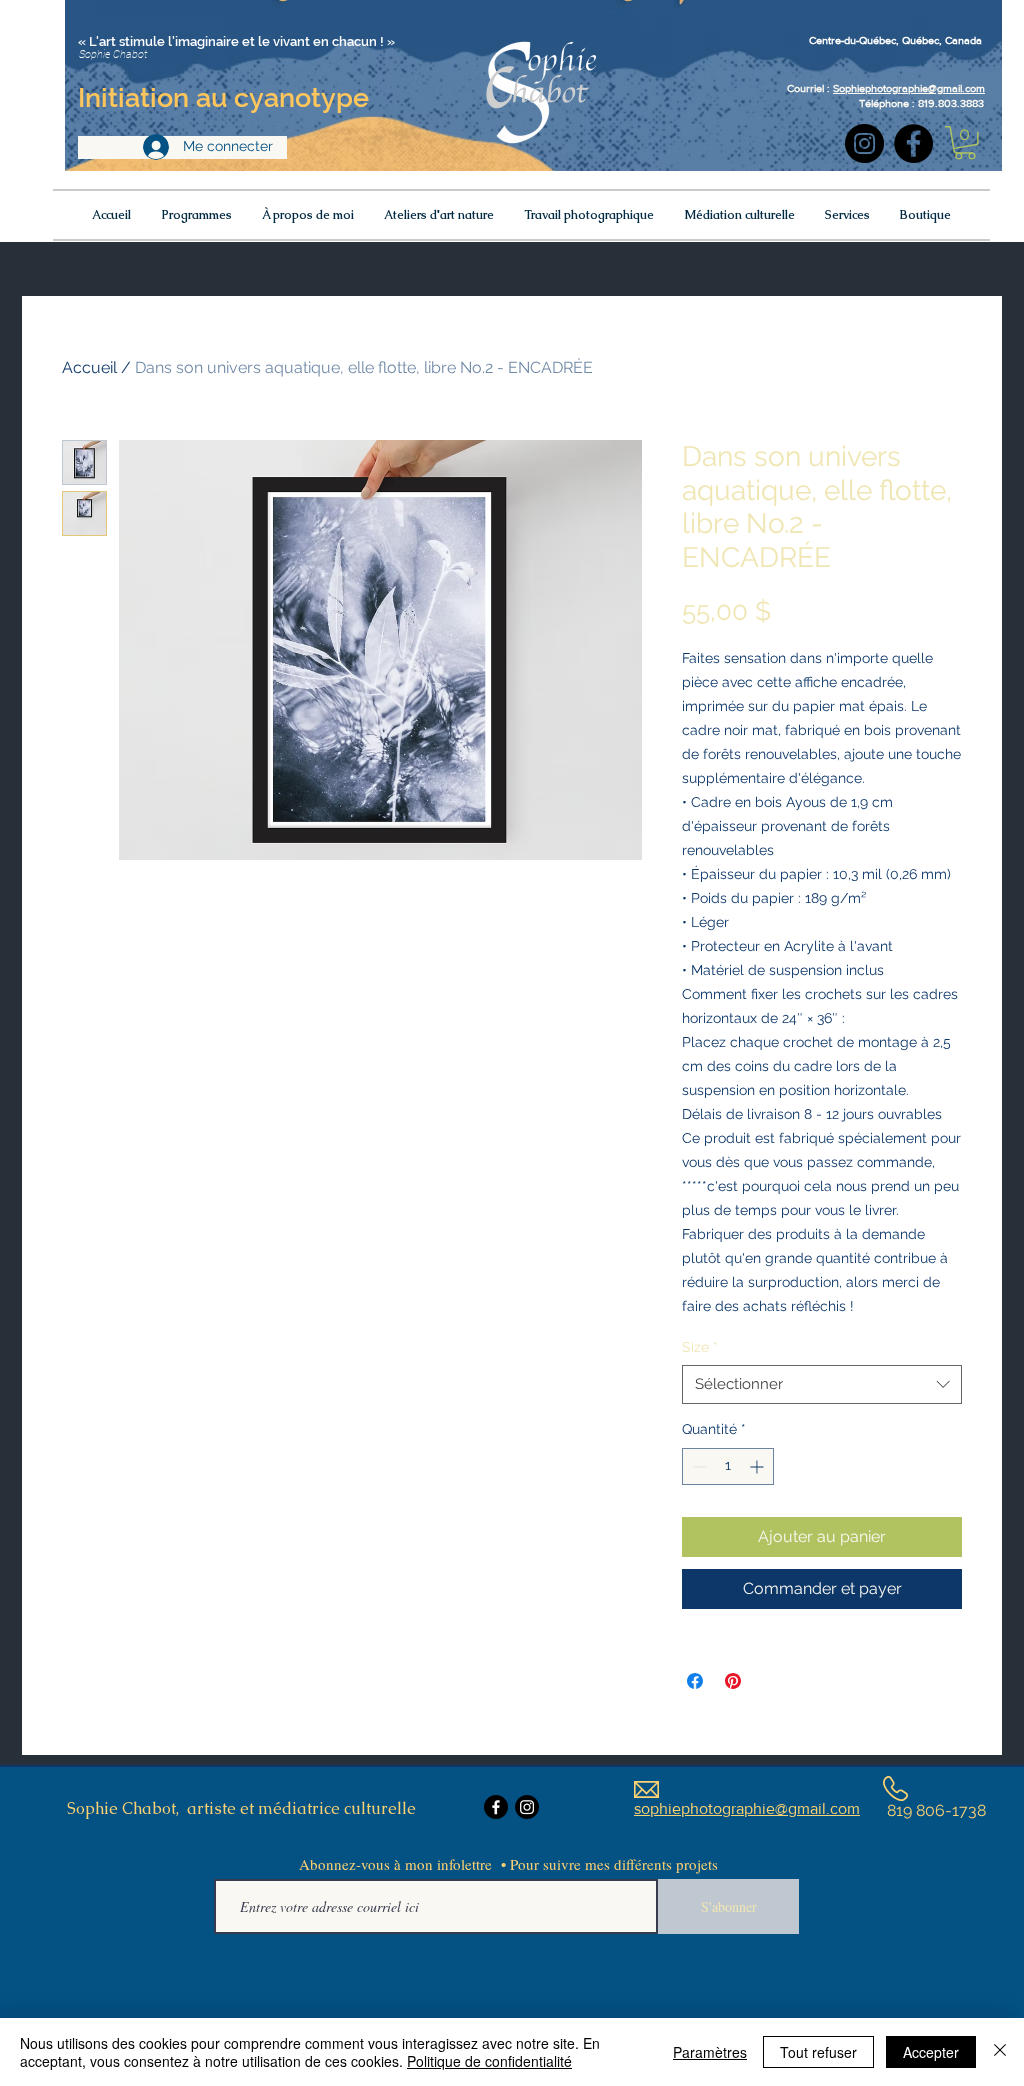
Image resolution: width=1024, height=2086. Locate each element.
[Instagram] (864, 143)
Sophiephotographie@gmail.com (909, 88)
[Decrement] (697, 1466)
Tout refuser (818, 2052)
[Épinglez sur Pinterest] (733, 1681)
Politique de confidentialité (489, 2061)
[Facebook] (913, 143)
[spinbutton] (728, 1466)
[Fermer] (1000, 2052)
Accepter (931, 2052)
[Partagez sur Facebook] (695, 1681)
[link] (965, 143)
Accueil (89, 367)
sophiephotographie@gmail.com (747, 1808)
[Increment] (758, 1466)
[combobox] (822, 1384)
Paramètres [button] (710, 2052)
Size (700, 1347)
